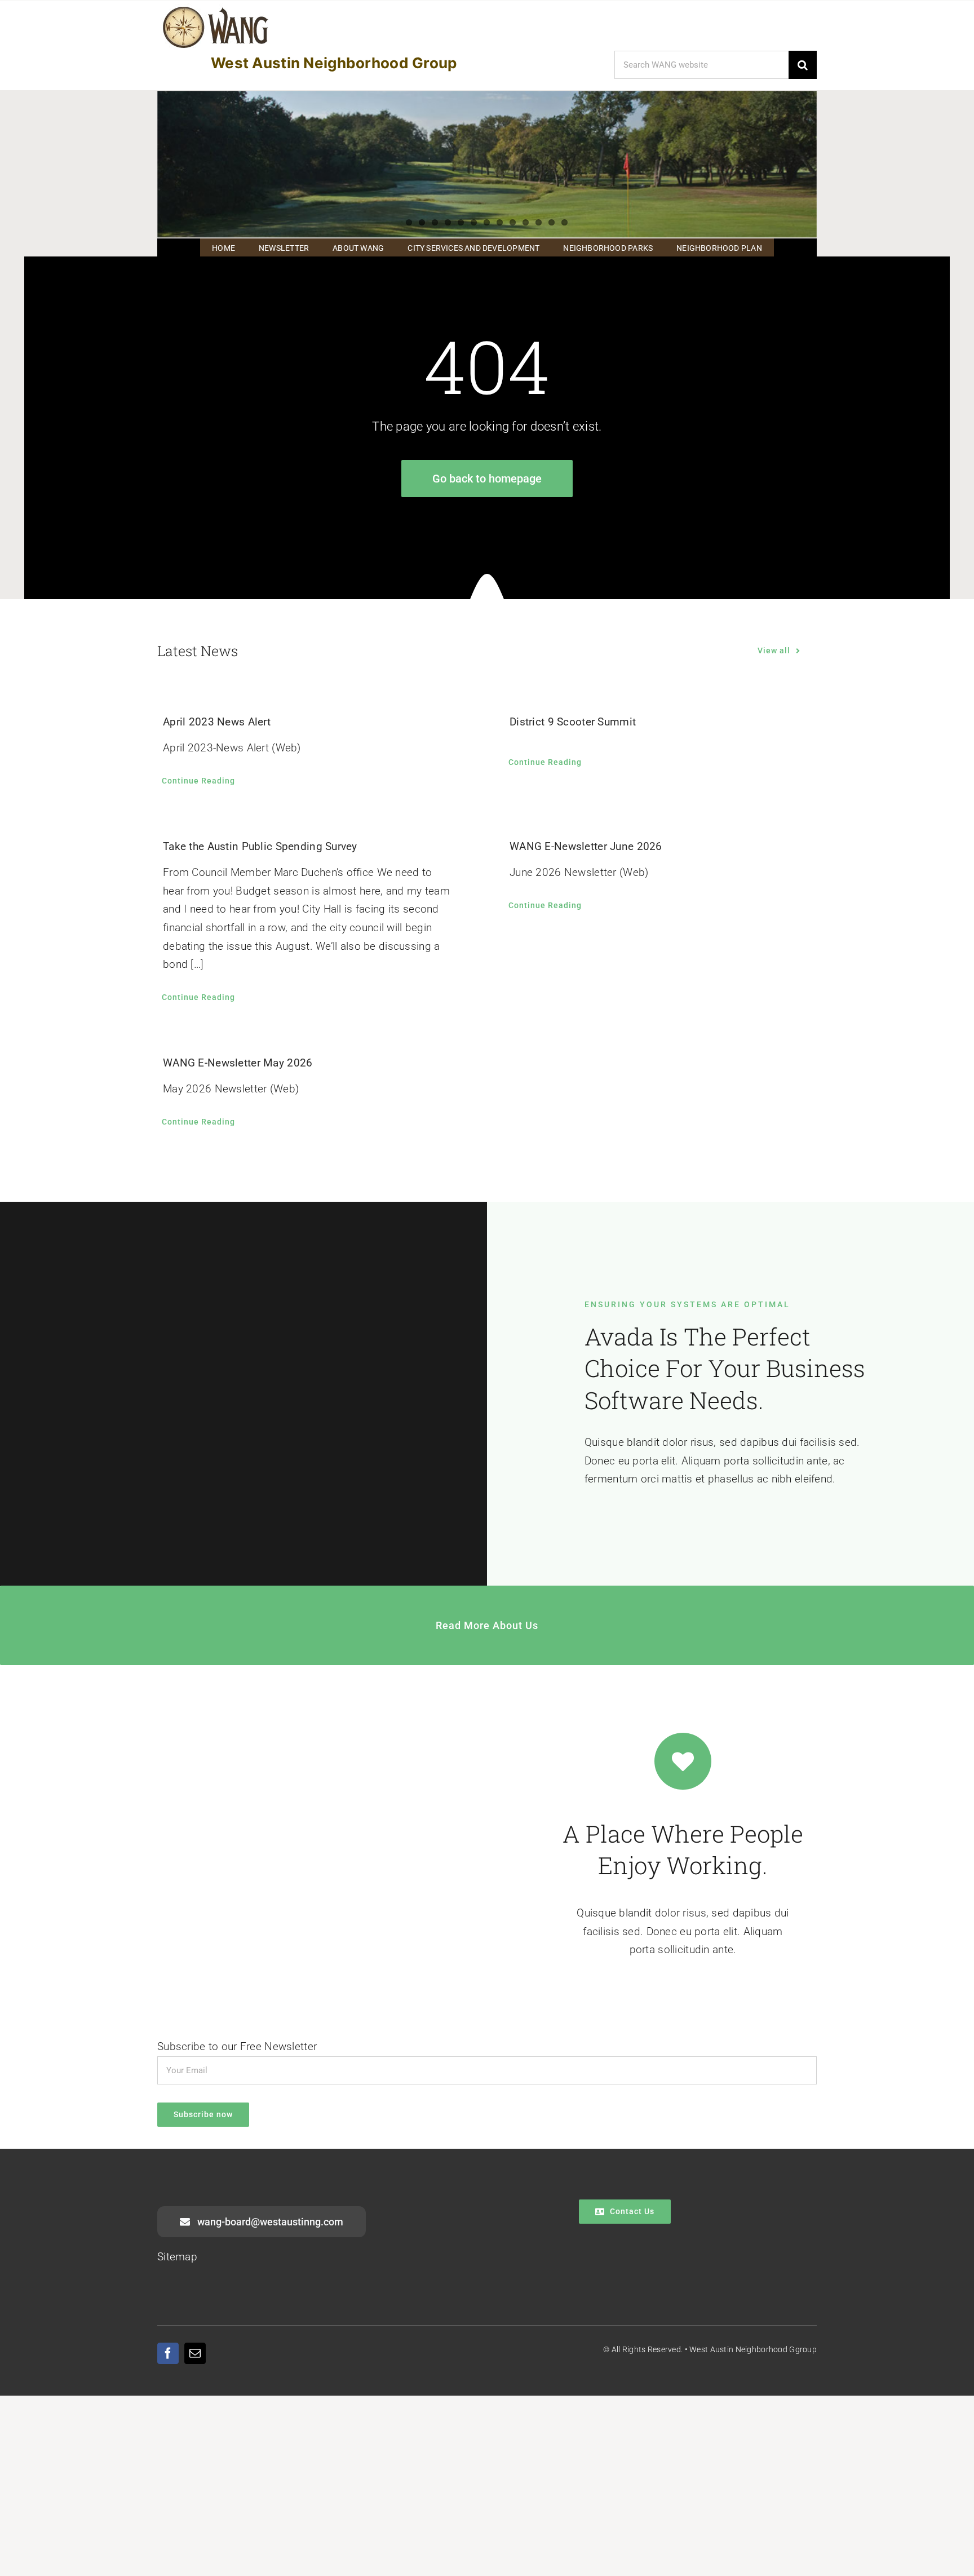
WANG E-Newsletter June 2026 (586, 846)
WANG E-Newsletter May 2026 (238, 1063)
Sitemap (177, 2257)
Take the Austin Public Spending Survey (260, 846)
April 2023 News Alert (217, 722)
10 (526, 222)
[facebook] (168, 2353)
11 (539, 222)
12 (552, 222)
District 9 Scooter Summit (573, 722)
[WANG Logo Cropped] (216, 9)
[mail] (195, 2353)
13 (565, 222)
